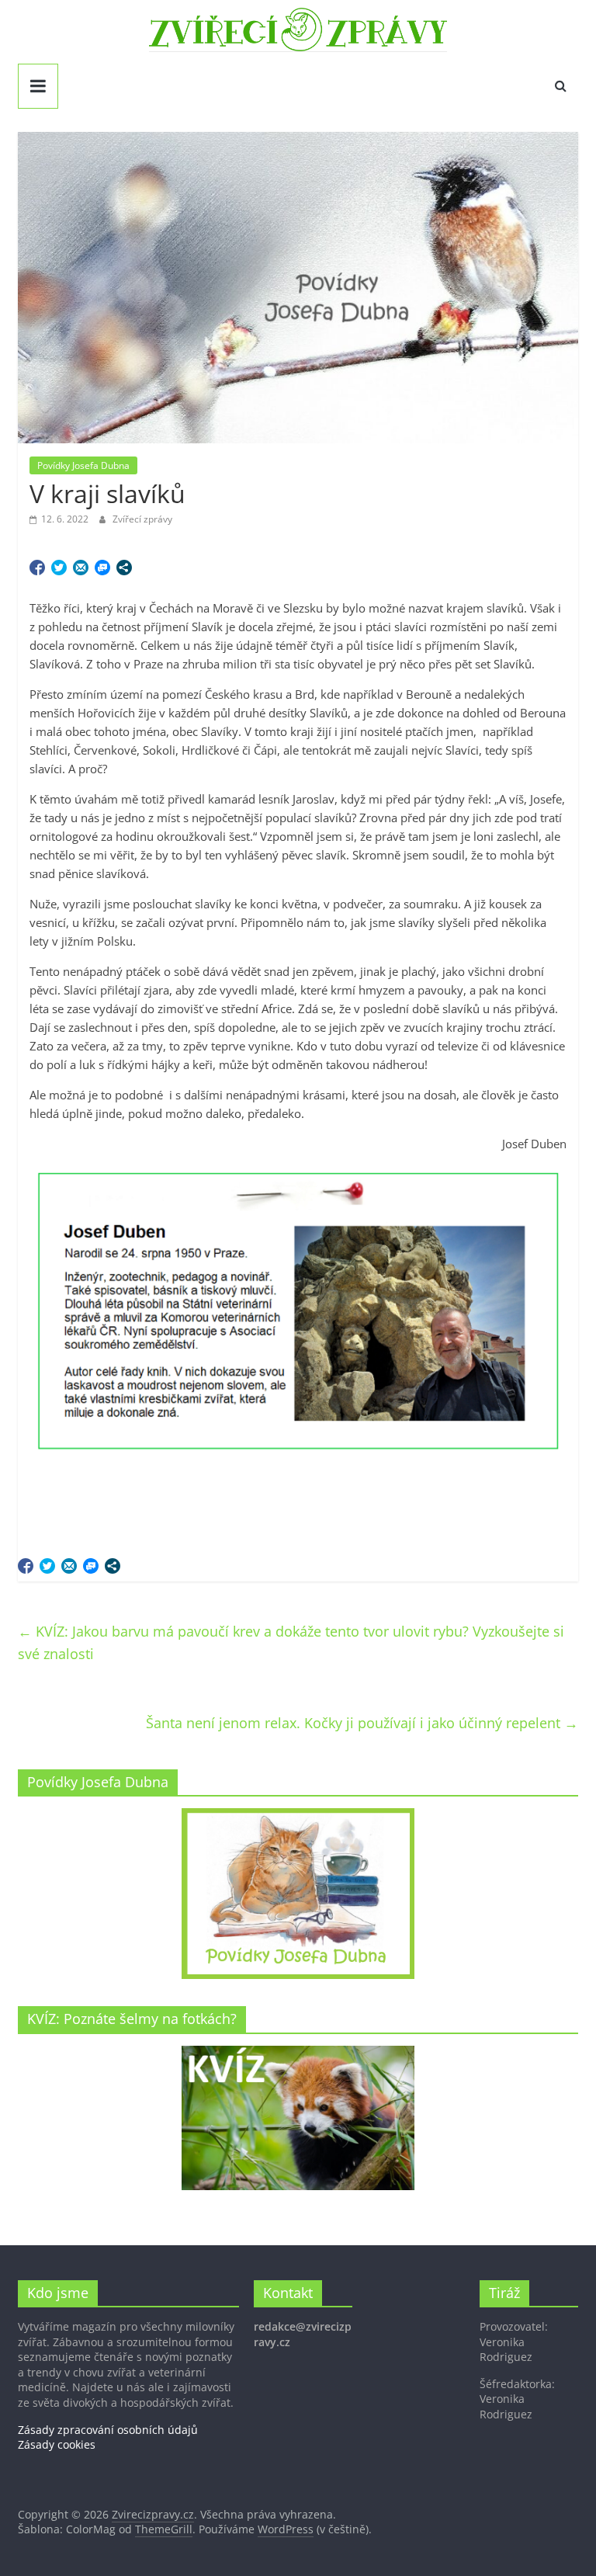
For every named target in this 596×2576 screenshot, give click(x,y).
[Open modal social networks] (124, 568)
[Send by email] (81, 568)
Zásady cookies (57, 2444)
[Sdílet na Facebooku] (37, 568)
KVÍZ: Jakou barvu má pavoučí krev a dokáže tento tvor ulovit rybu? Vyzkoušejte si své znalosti (291, 1642)
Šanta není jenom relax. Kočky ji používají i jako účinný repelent (362, 1723)
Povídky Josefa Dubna (83, 465)
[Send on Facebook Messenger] (102, 568)
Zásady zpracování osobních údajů (108, 2430)
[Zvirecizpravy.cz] (298, 17)
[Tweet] (59, 568)
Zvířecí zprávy (142, 519)
